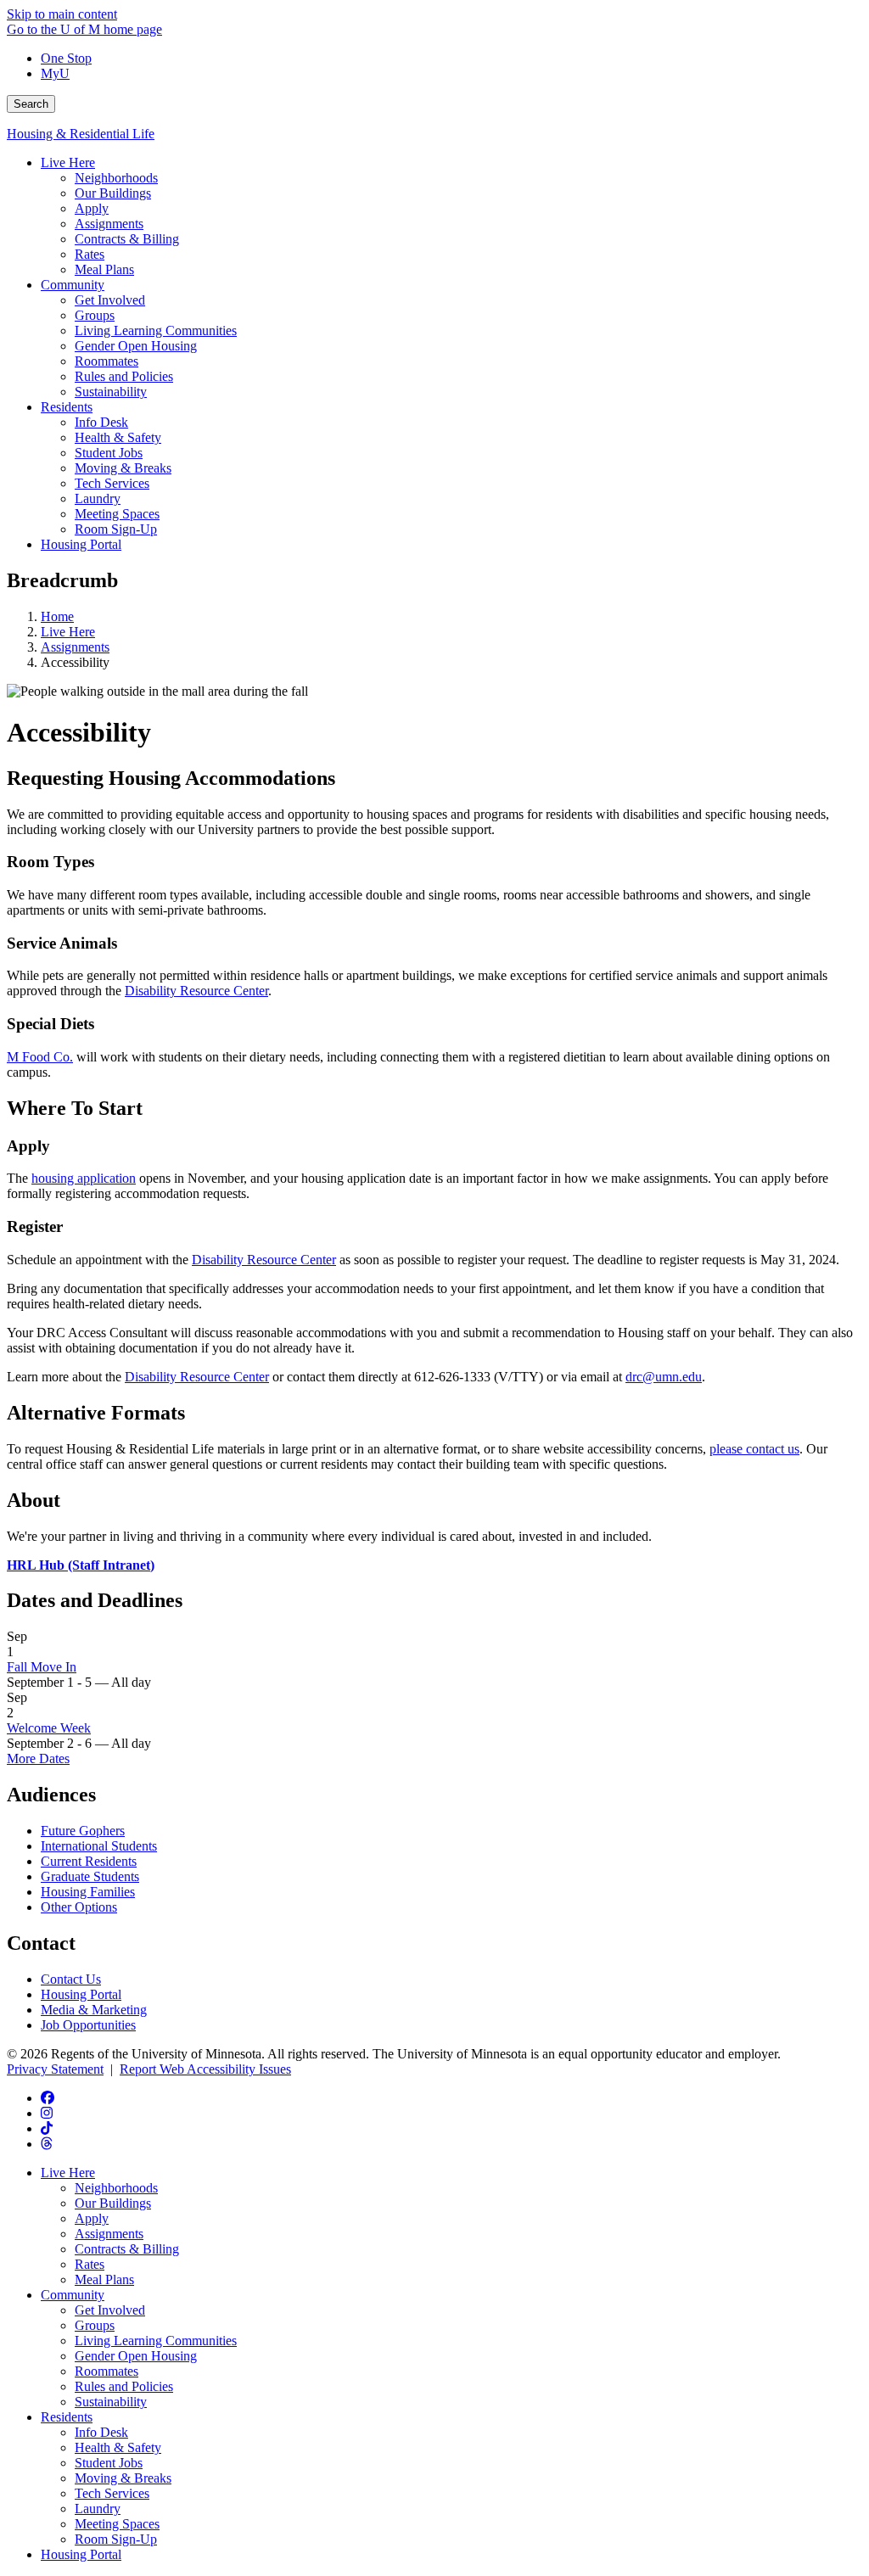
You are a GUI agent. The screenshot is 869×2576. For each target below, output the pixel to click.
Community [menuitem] (73, 285)
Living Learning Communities (156, 2341)
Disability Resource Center (196, 991)
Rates (90, 2264)
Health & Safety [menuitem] (118, 437)
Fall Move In (42, 1667)
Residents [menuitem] (67, 407)
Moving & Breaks (123, 2478)
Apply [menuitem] (92, 208)
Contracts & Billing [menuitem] (127, 239)
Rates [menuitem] (90, 254)
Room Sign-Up (116, 2539)
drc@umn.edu (664, 1377)
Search (31, 104)
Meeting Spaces (117, 2524)
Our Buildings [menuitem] (113, 193)
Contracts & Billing (127, 2249)
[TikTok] (47, 2128)
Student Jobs (109, 2463)
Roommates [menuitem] (107, 361)
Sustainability (111, 2402)
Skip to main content (62, 14)
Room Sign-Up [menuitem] (116, 529)
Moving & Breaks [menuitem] (123, 468)
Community (73, 2295)
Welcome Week (49, 1728)
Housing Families (88, 1892)
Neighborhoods (116, 2188)
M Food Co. (40, 1057)
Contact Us (71, 1979)
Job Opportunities (88, 2025)
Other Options (79, 1907)
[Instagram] (47, 2113)
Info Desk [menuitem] (101, 422)
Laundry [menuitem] (98, 498)
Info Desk (101, 2432)
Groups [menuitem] (95, 315)
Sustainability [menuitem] (111, 392)
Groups (95, 2325)
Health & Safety (118, 2447)
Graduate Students (90, 1876)
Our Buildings (113, 2203)
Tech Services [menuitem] (112, 483)
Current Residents (89, 1861)
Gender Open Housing (136, 2356)
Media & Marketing (94, 2010)
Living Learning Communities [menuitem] (156, 330)
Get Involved (110, 2310)
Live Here (68, 632)
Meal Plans (104, 2279)
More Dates (38, 1758)
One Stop (66, 58)
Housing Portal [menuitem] (81, 544)
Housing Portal (81, 1994)
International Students (99, 1846)
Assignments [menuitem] (109, 224)
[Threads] (47, 2144)
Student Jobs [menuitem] (109, 453)
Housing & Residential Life (81, 134)
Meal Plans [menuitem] (104, 269)
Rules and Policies (124, 2386)
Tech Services (112, 2493)
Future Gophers (83, 1831)
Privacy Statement (55, 2069)
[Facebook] (48, 2098)
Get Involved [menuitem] (110, 300)
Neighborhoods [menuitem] (116, 178)
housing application (84, 1178)
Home (57, 616)
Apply (92, 2218)
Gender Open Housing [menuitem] (136, 346)
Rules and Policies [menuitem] (124, 376)
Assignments (75, 647)
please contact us (754, 1449)
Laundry (98, 2509)
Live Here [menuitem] (68, 162)
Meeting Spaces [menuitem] (117, 514)
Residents (67, 2417)
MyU (55, 73)
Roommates (107, 2371)
